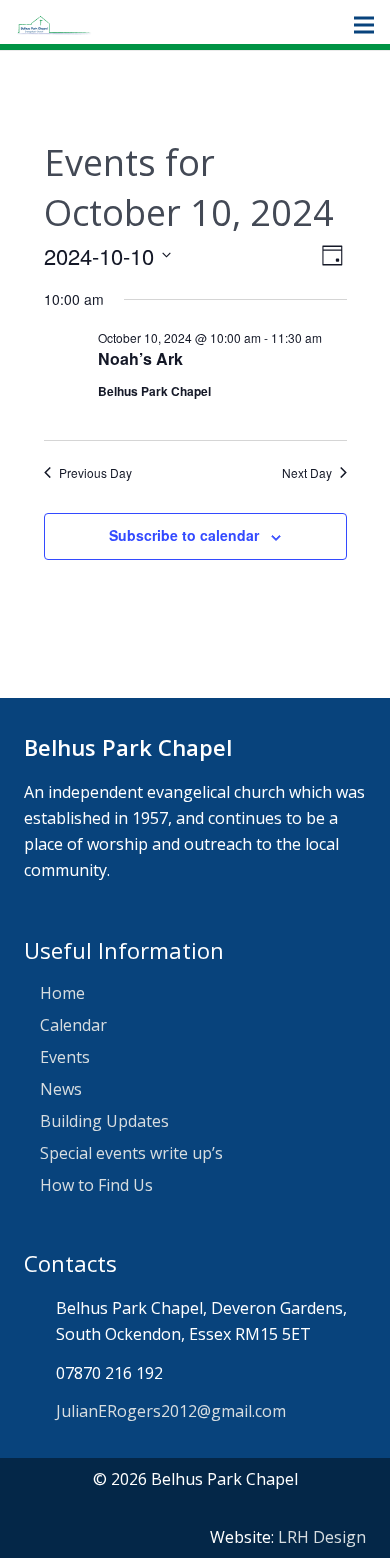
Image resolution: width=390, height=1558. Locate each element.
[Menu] (364, 25)
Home (62, 993)
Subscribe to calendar (184, 535)
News (61, 1089)
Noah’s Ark (140, 358)
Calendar (73, 1025)
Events (65, 1057)
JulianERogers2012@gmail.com (171, 1411)
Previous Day (95, 473)
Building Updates (104, 1121)
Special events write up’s (131, 1153)
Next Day (307, 473)
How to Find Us (96, 1185)
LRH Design (322, 1537)
